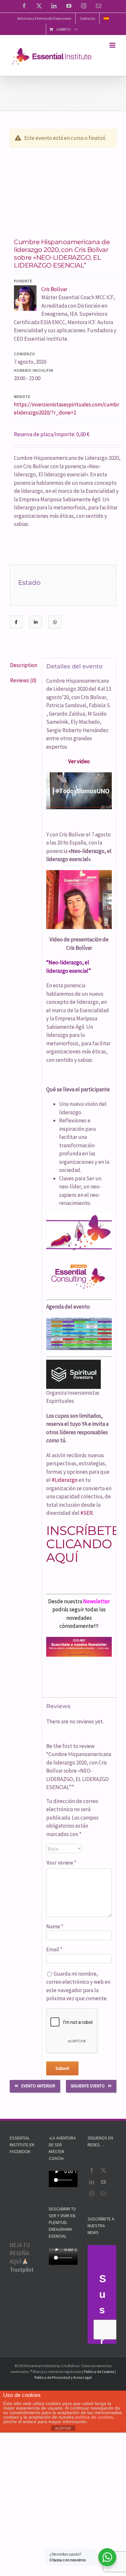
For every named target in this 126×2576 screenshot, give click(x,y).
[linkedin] (92, 2182)
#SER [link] (87, 1513)
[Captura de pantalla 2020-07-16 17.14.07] (63, 189)
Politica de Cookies (99, 2372)
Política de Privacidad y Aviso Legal (63, 2377)
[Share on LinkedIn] (36, 622)
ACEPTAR (63, 2428)
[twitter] (103, 2170)
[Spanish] (106, 18)
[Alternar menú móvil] (113, 45)
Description (24, 665)
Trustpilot (22, 2270)
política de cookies (94, 2417)
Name (55, 1926)
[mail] (103, 2194)
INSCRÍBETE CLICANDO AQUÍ (83, 1544)
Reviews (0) (23, 680)
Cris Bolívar (54, 289)
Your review (61, 1863)
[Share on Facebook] (16, 622)
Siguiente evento (88, 2086)
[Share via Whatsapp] (55, 622)
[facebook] (92, 2170)
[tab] (24, 665)
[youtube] (103, 2182)
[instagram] (92, 2194)
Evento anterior (38, 2086)
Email (54, 1949)
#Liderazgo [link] (65, 1480)
